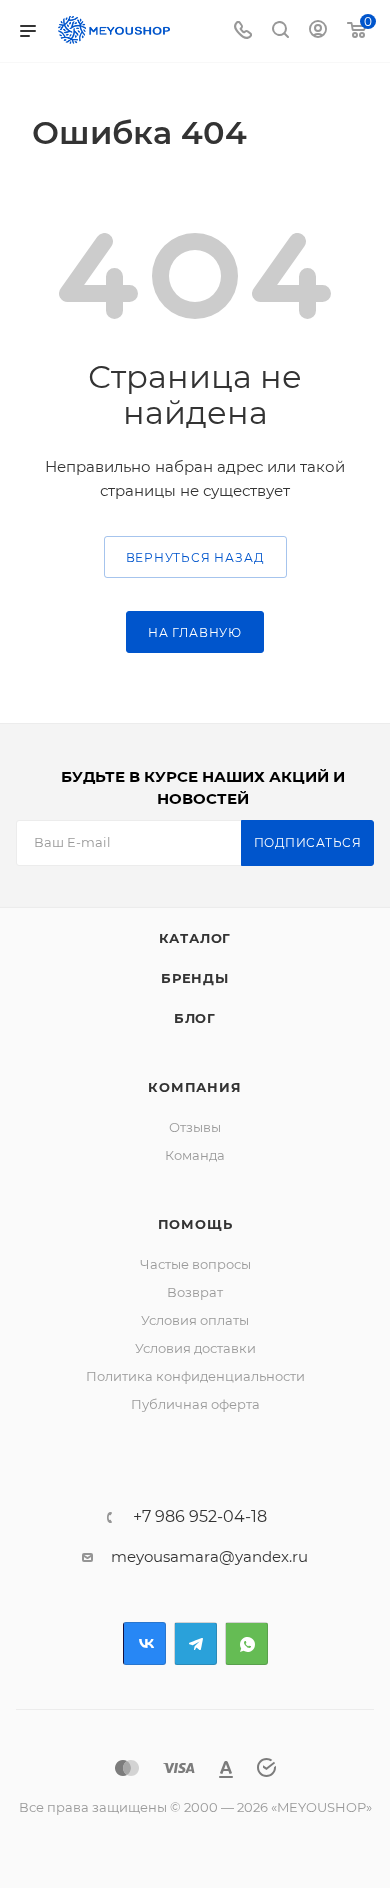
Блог (195, 1018)
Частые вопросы (195, 1264)
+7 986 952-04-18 (200, 1517)
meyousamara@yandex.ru (209, 1556)
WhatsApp (246, 1643)
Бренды (195, 978)
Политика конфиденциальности (195, 1376)
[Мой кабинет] (318, 31)
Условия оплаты (195, 1320)
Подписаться (308, 842)
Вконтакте (144, 1643)
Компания (194, 1087)
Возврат (195, 1292)
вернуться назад (195, 557)
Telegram (195, 1643)
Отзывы (195, 1127)
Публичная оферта (195, 1404)
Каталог (195, 938)
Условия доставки (195, 1348)
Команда (195, 1155)
